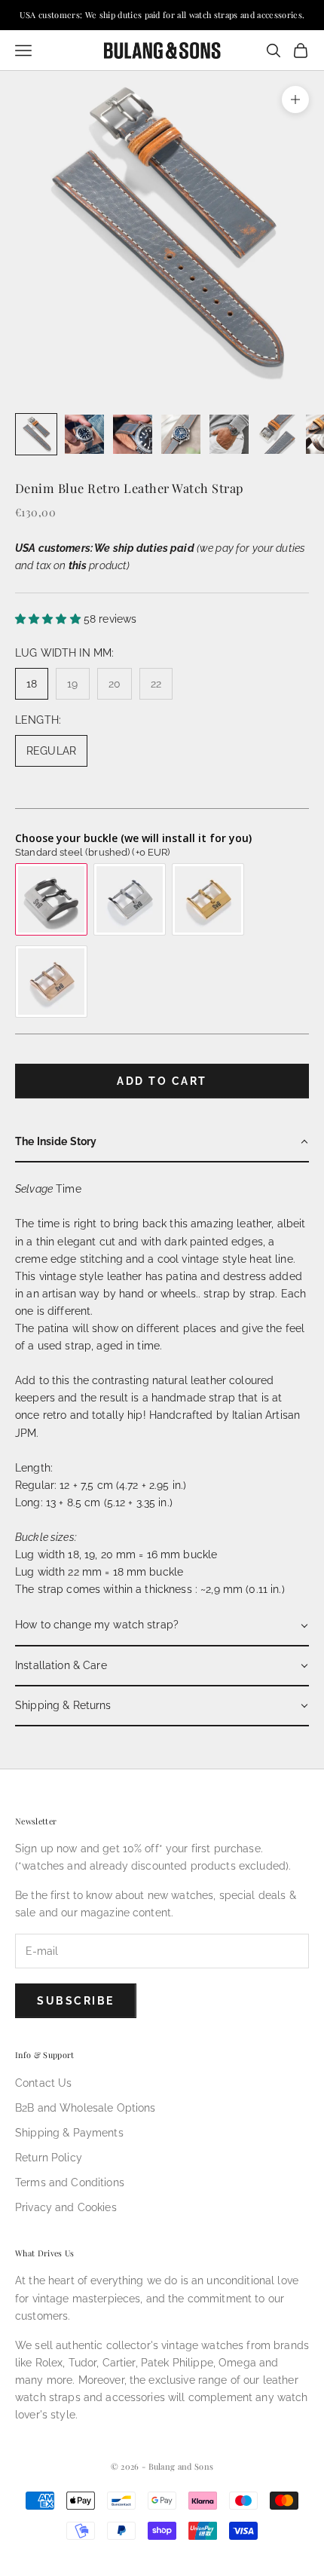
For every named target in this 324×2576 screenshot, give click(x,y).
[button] (162, 1143)
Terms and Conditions (70, 2182)
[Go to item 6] (277, 434)
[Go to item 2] (84, 434)
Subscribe (76, 2001)
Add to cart (162, 1081)
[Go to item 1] (36, 434)
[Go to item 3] (133, 434)
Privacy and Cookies (66, 2207)
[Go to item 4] (181, 434)
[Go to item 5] (229, 434)
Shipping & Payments (69, 2133)
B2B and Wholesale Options (86, 2108)
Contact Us (43, 2083)
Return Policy (49, 2158)
